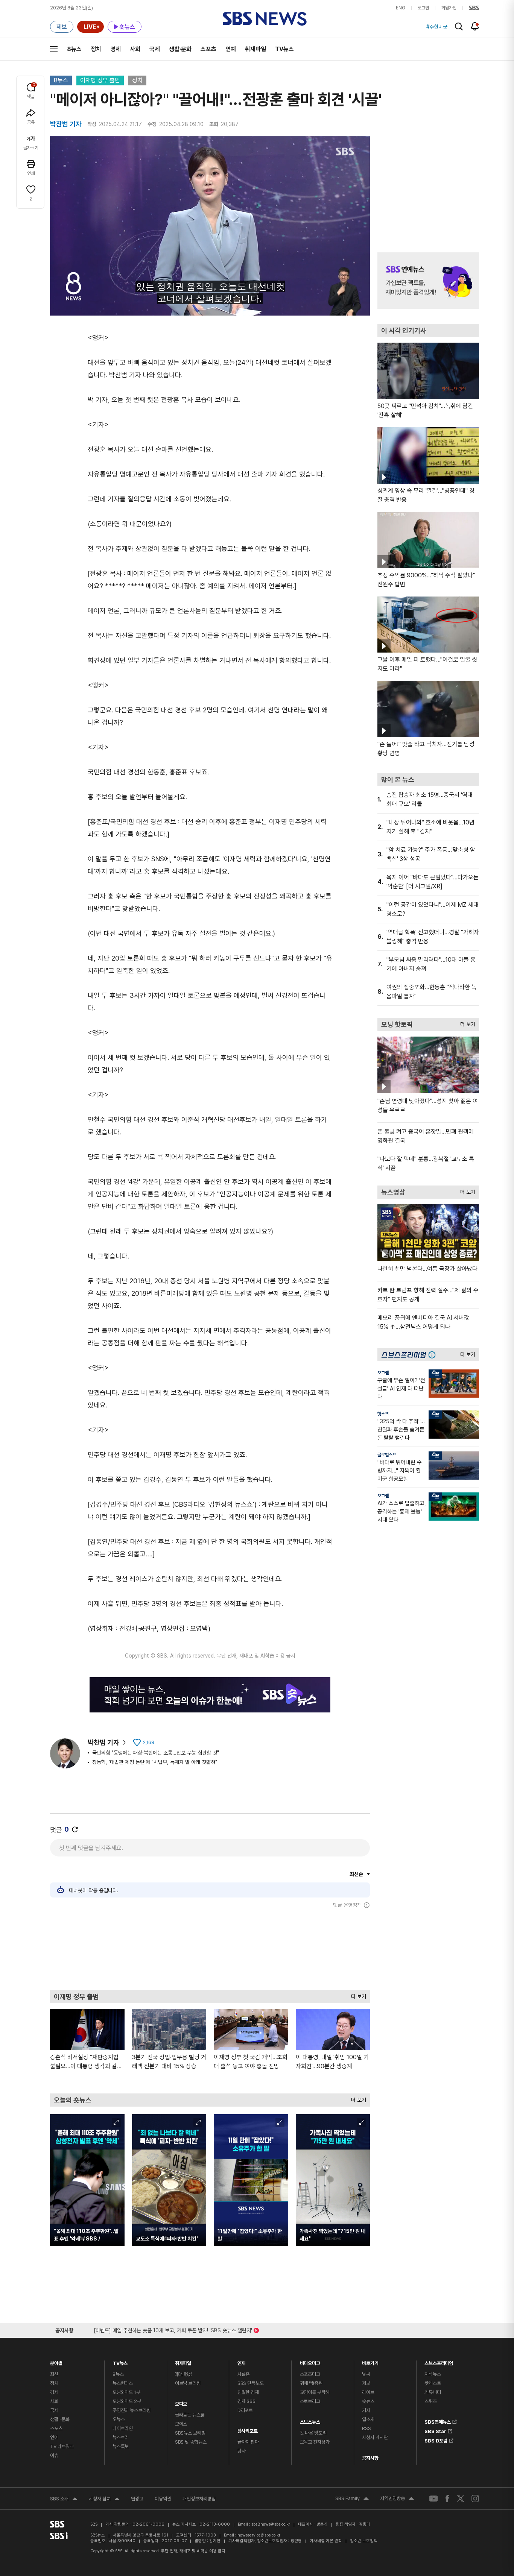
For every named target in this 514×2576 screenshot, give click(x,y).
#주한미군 (437, 27)
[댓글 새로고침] (75, 1829)
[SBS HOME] (474, 8)
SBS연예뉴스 (438, 2421)
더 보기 (357, 1995)
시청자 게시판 (375, 2437)
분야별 (56, 2361)
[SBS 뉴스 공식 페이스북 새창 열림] (448, 2498)
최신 (54, 2374)
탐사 (242, 2451)
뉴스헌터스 (123, 2383)
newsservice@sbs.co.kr (259, 2535)
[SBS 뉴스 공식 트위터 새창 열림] (461, 2498)
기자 (366, 2410)
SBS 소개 (64, 2500)
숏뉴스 (368, 2401)
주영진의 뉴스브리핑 (132, 2410)
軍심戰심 (184, 2374)
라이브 (368, 2392)
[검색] (459, 27)
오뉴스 (119, 2419)
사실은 (244, 2374)
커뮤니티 (433, 2392)
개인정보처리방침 (199, 2499)
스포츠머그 (310, 2374)
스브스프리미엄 (439, 2361)
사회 (135, 49)
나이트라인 (123, 2428)
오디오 (181, 2402)
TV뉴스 (284, 49)
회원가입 (449, 8)
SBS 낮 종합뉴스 (191, 2442)
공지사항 (370, 2458)
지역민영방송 (397, 2499)
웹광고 (137, 2499)
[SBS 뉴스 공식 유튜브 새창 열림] (433, 2499)
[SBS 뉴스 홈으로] (265, 19)
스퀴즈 (431, 2401)
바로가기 (370, 2361)
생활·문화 (180, 49)
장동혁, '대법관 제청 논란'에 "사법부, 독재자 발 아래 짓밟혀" (155, 1762)
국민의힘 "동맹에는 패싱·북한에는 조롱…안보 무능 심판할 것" (156, 1753)
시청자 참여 (104, 2500)
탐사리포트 (248, 2429)
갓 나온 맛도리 (313, 2433)
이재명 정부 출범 (100, 80)
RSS (366, 2428)
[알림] (475, 26)
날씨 (366, 2374)
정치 (96, 49)
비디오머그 (310, 2361)
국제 (155, 49)
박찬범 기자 (103, 1742)
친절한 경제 (248, 2392)
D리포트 (245, 2410)
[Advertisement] (210, 1949)
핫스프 (383, 1414)
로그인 (423, 8)
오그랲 (383, 1373)
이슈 (54, 2455)
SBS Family (352, 2499)
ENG (401, 8)
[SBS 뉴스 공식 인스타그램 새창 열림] (475, 2499)
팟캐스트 (433, 2383)
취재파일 (255, 49)
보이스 (181, 2424)
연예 (231, 49)
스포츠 (208, 49)
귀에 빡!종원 (311, 2383)
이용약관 (163, 2499)
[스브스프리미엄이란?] (434, 1355)
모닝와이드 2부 (127, 2401)
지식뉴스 (433, 2374)
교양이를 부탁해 (315, 2392)
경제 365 (246, 2401)
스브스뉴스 (310, 2420)
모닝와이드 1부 (126, 2392)
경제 (116, 49)
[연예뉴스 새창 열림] (428, 281)
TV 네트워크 (62, 2446)
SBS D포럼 (436, 2439)
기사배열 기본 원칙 (326, 2541)
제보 (366, 2383)
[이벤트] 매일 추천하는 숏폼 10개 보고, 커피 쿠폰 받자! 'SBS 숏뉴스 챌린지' (173, 2329)
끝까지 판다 (248, 2442)
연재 (242, 2361)
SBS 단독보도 (251, 2383)
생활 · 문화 (60, 2419)
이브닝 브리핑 (188, 2383)
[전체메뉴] (54, 49)
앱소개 (368, 2419)
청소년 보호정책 (364, 2541)
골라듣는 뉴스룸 (190, 2415)
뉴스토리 (121, 2437)
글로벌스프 (387, 1455)
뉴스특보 (121, 2446)
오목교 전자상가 (315, 2442)
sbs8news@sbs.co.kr (271, 2524)
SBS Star (435, 2430)
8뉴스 (74, 49)
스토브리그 (310, 2401)
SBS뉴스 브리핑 (190, 2433)
